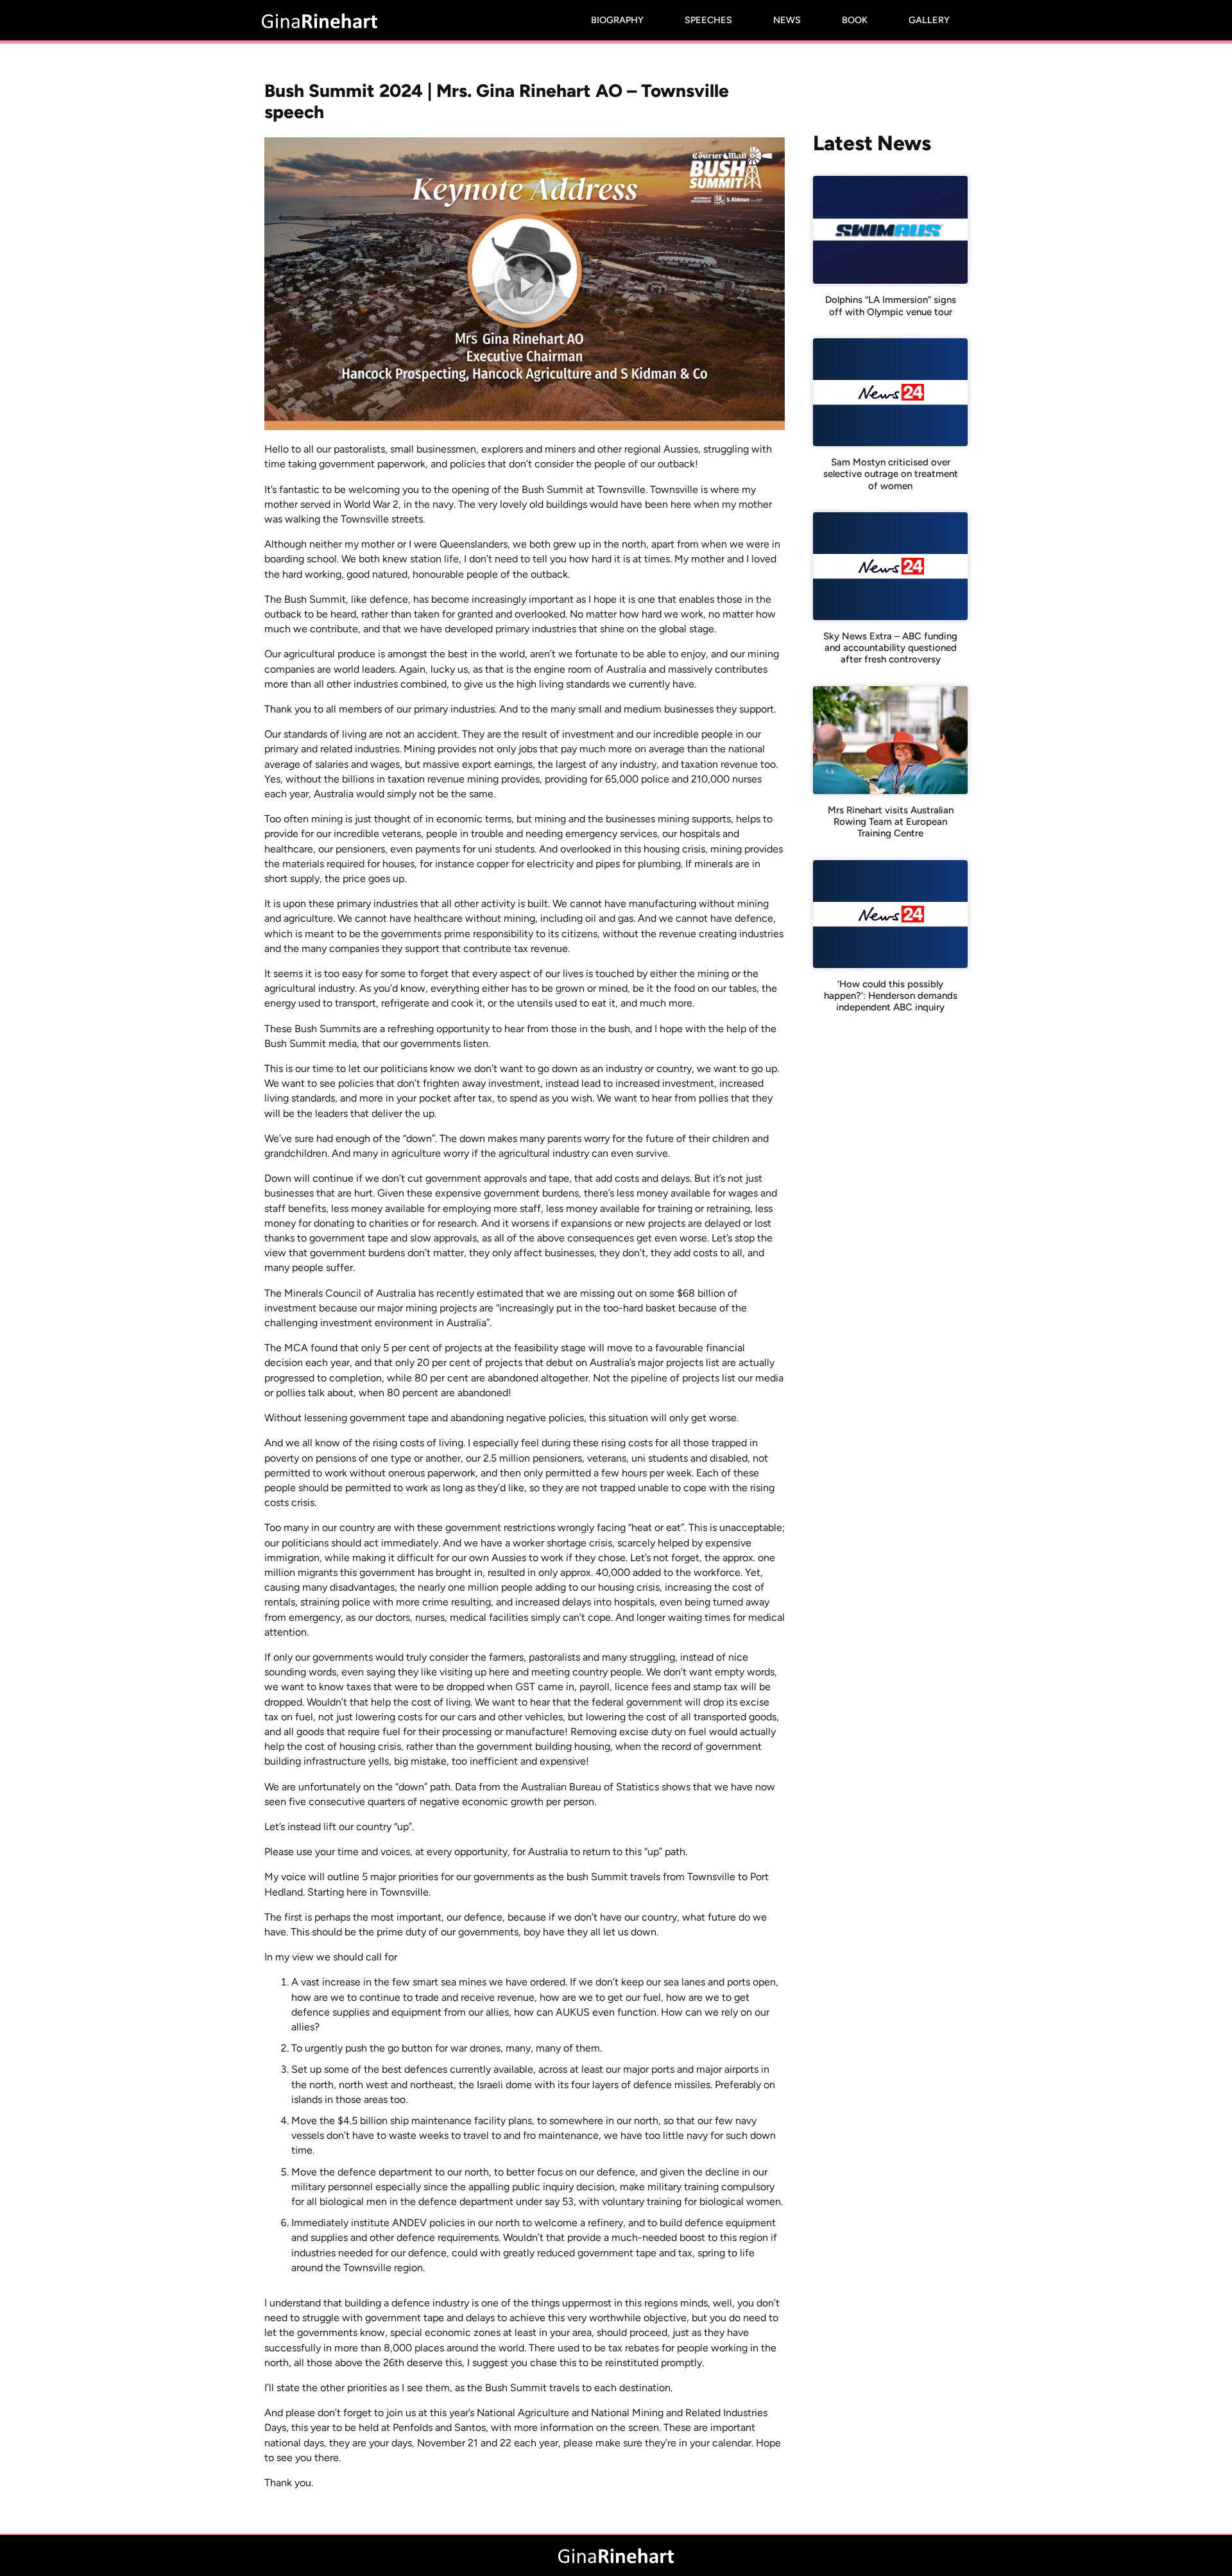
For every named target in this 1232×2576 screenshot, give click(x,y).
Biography (617, 20)
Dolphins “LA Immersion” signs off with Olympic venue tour (891, 306)
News (787, 20)
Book (855, 20)
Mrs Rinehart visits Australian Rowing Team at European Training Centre (891, 822)
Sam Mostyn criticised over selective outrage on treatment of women (891, 474)
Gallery (929, 20)
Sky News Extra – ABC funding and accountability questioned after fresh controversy (890, 648)
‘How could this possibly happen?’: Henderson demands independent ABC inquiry (891, 996)
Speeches (708, 20)
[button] (525, 284)
